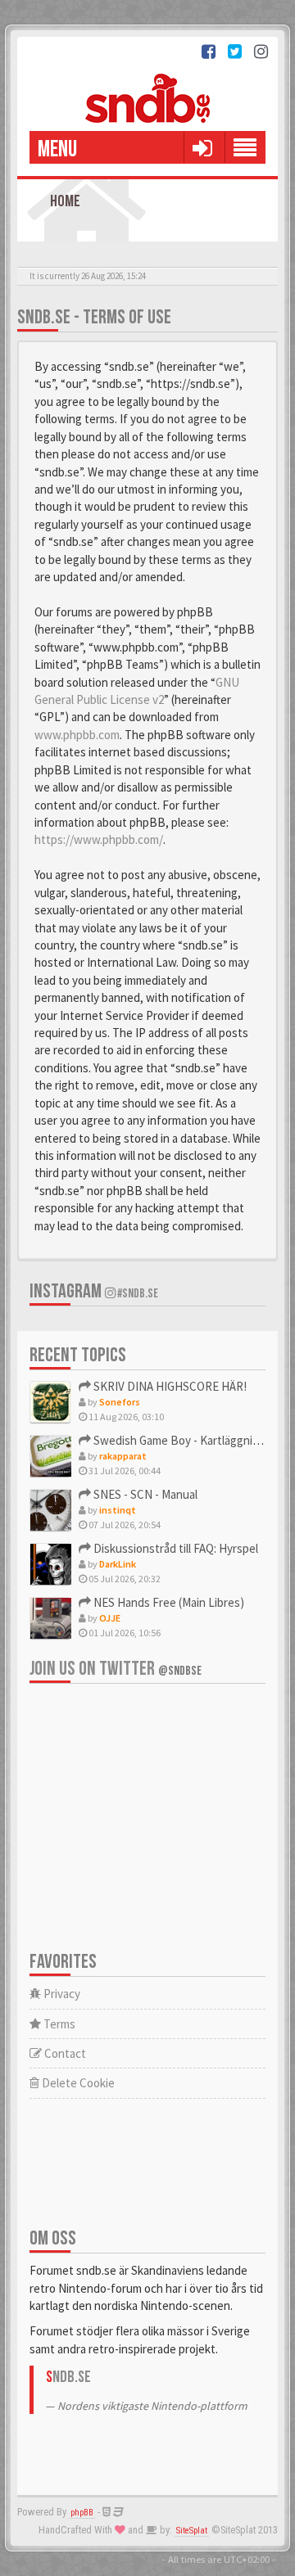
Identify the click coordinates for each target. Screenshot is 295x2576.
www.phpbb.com (77, 735)
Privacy (61, 1994)
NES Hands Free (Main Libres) (168, 1602)
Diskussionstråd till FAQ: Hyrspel (175, 1548)
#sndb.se (137, 1294)
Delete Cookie (77, 2083)
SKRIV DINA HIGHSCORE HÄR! (169, 1386)
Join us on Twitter (116, 1669)
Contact (64, 2053)
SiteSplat (192, 2531)
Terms (58, 2024)
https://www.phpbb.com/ (99, 839)
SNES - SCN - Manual (144, 1494)
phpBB (82, 2513)
